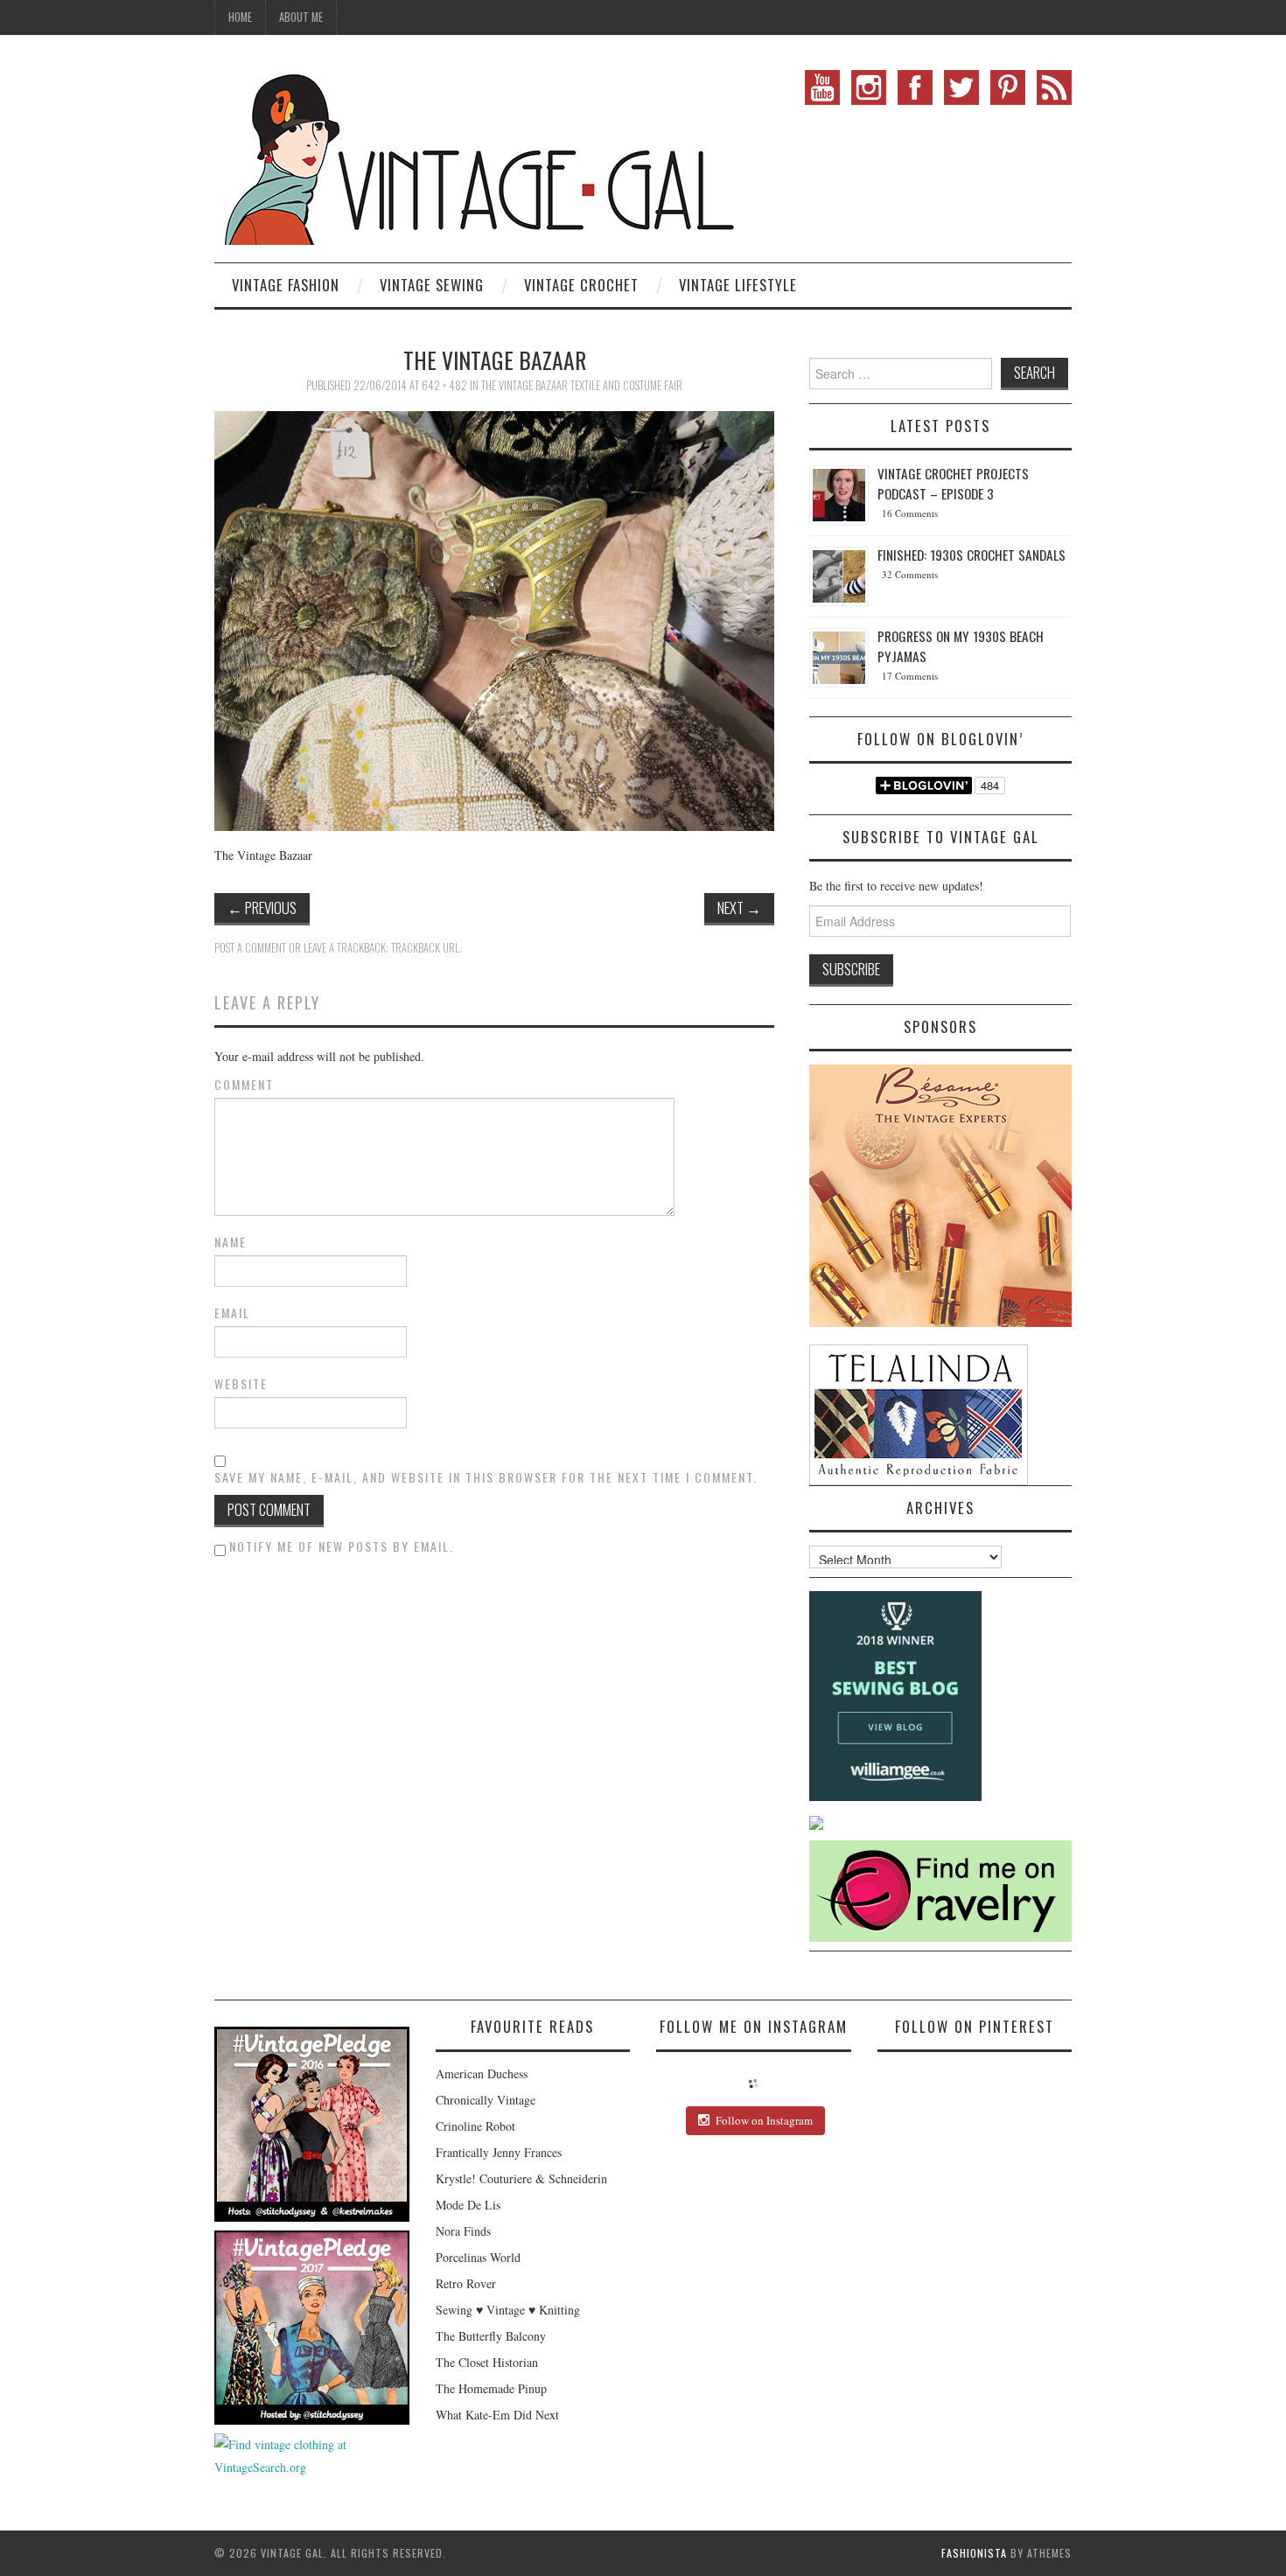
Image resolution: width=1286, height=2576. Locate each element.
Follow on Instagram (764, 2120)
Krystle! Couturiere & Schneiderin (521, 2178)
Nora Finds (463, 2231)
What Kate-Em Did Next (497, 2415)
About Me (301, 17)
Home (240, 17)
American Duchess (482, 2073)
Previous (262, 908)
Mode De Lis (468, 2205)
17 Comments (910, 676)
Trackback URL (425, 948)
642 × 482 (444, 385)
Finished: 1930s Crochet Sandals (971, 555)
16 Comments (910, 513)
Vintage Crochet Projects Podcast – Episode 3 (953, 483)
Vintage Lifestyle (738, 285)
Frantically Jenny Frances (499, 2152)
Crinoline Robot (475, 2126)
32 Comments (910, 574)
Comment (244, 1085)
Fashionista (974, 2553)
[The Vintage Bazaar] (494, 619)
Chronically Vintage (486, 2100)
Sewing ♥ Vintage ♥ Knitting (508, 2310)
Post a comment (250, 948)
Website (241, 1384)
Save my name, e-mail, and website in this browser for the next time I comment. (486, 1477)
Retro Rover (466, 2283)
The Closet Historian (487, 2362)
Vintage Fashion (286, 285)
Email (232, 1313)
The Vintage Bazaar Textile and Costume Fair (582, 385)
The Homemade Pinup (491, 2388)
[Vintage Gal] (477, 155)
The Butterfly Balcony (491, 2336)
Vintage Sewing (432, 285)
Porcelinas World (478, 2257)
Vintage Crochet (581, 285)
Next (739, 908)
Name (231, 1242)
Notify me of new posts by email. (342, 1546)
